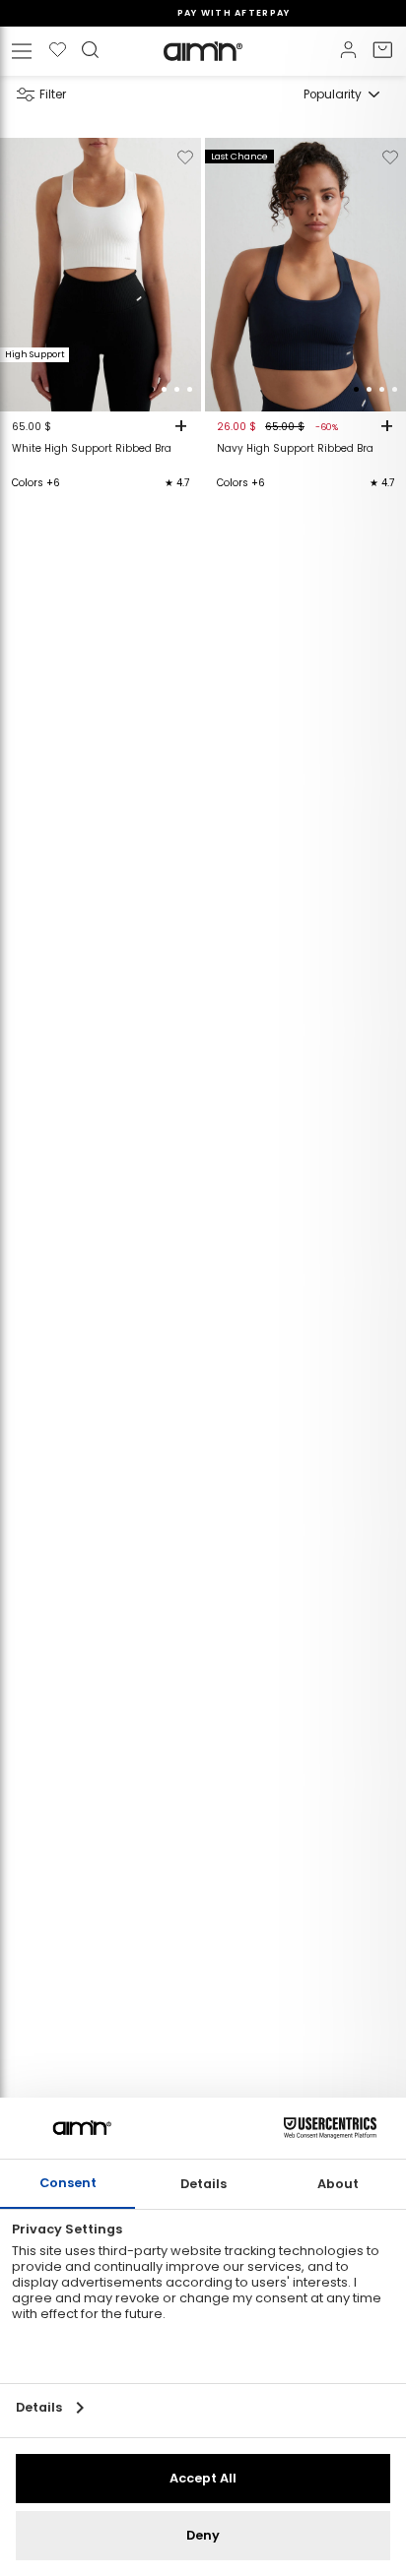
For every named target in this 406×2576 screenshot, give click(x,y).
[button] (151, 389)
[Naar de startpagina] (203, 51)
